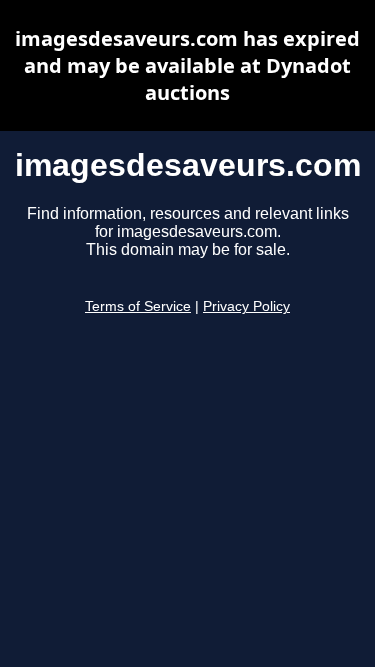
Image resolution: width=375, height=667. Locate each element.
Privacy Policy (246, 306)
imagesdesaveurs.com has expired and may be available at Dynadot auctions (187, 65)
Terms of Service (138, 306)
